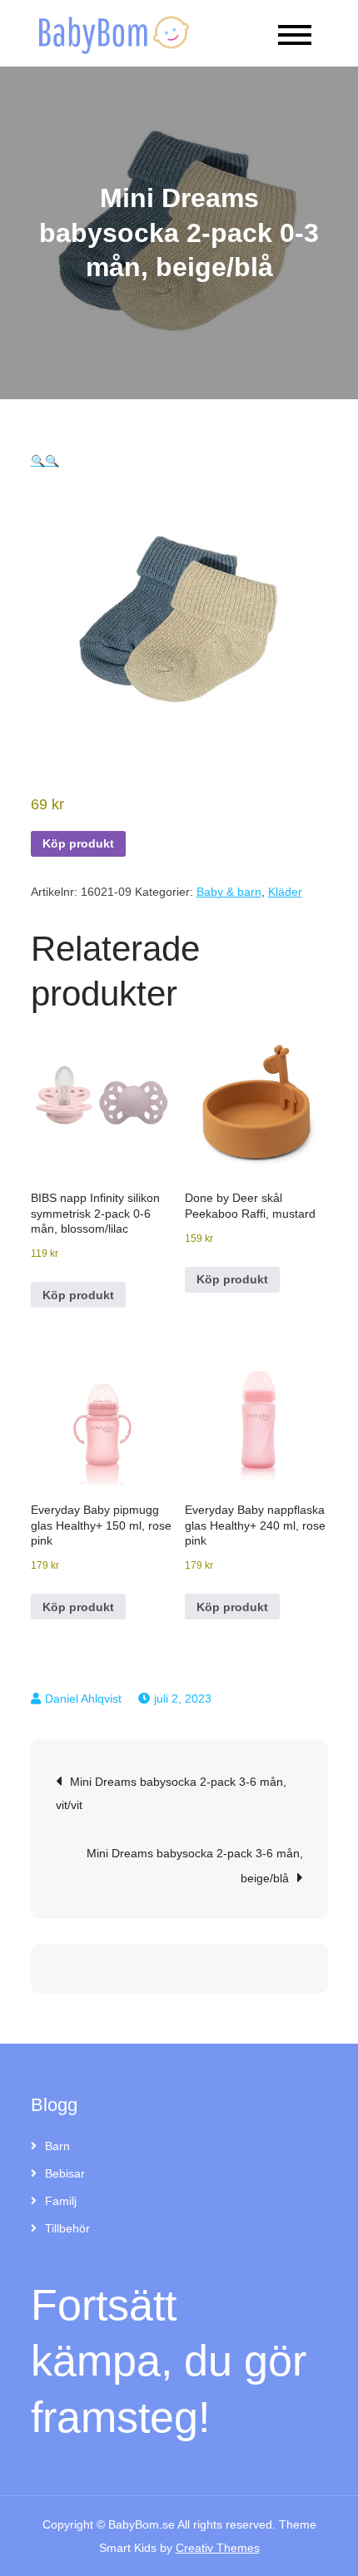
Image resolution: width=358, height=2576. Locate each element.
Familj (61, 2201)
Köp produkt (78, 843)
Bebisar (65, 2173)
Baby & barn (229, 892)
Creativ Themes (218, 2548)
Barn (57, 2146)
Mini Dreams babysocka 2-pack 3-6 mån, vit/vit (171, 1793)
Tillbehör (67, 2228)
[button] (38, 461)
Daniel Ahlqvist (83, 1698)
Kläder (285, 892)
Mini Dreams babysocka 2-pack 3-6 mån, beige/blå (195, 1866)
